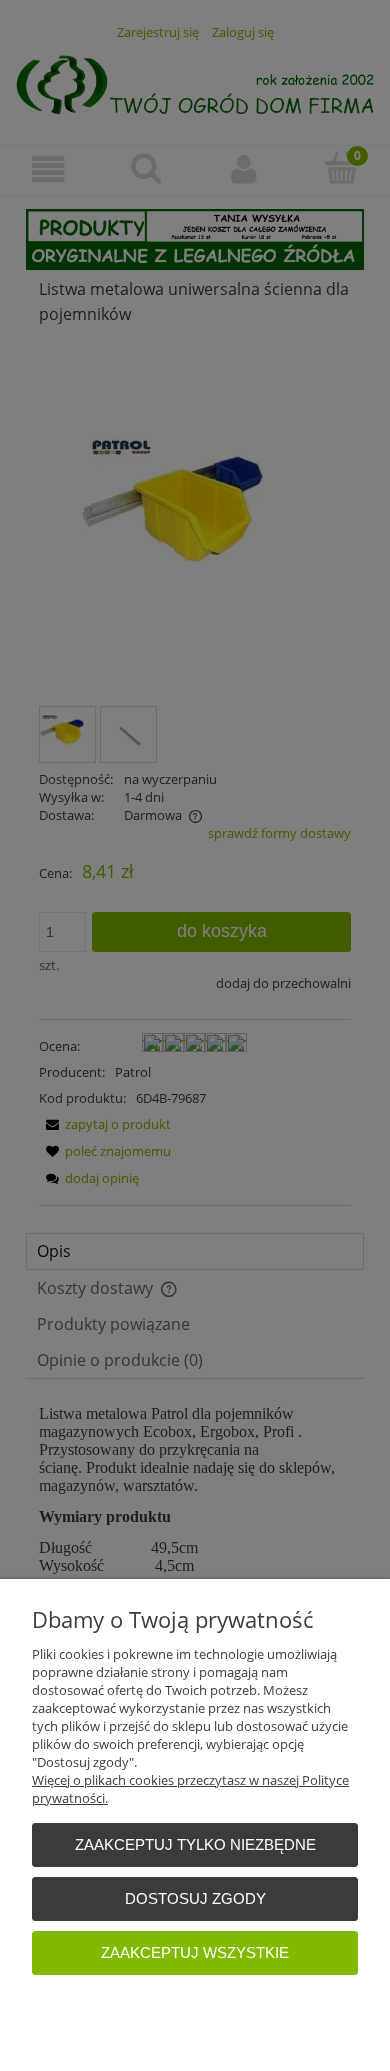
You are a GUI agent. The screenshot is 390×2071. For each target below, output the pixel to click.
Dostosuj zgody (195, 1898)
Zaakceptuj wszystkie (195, 1952)
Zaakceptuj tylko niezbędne (195, 1844)
